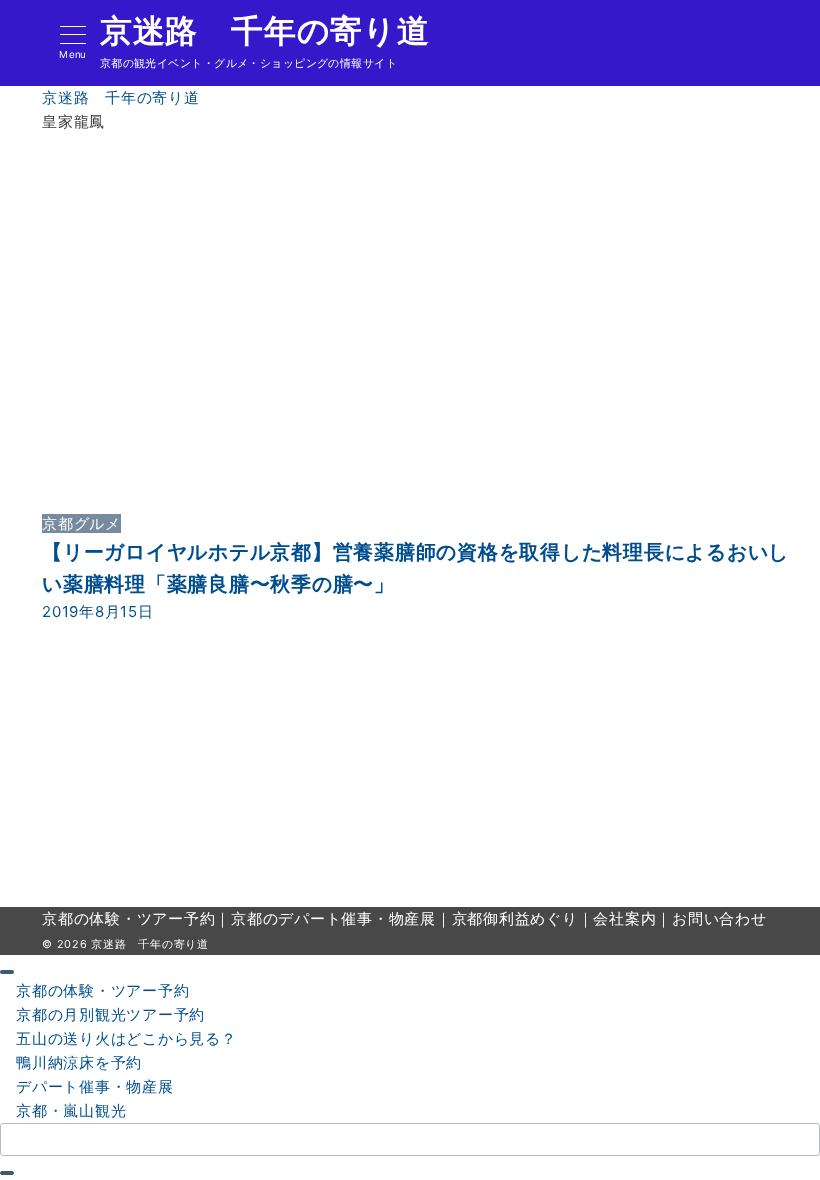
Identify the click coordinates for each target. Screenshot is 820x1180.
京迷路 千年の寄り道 (265, 31)
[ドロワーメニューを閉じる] (7, 972)
